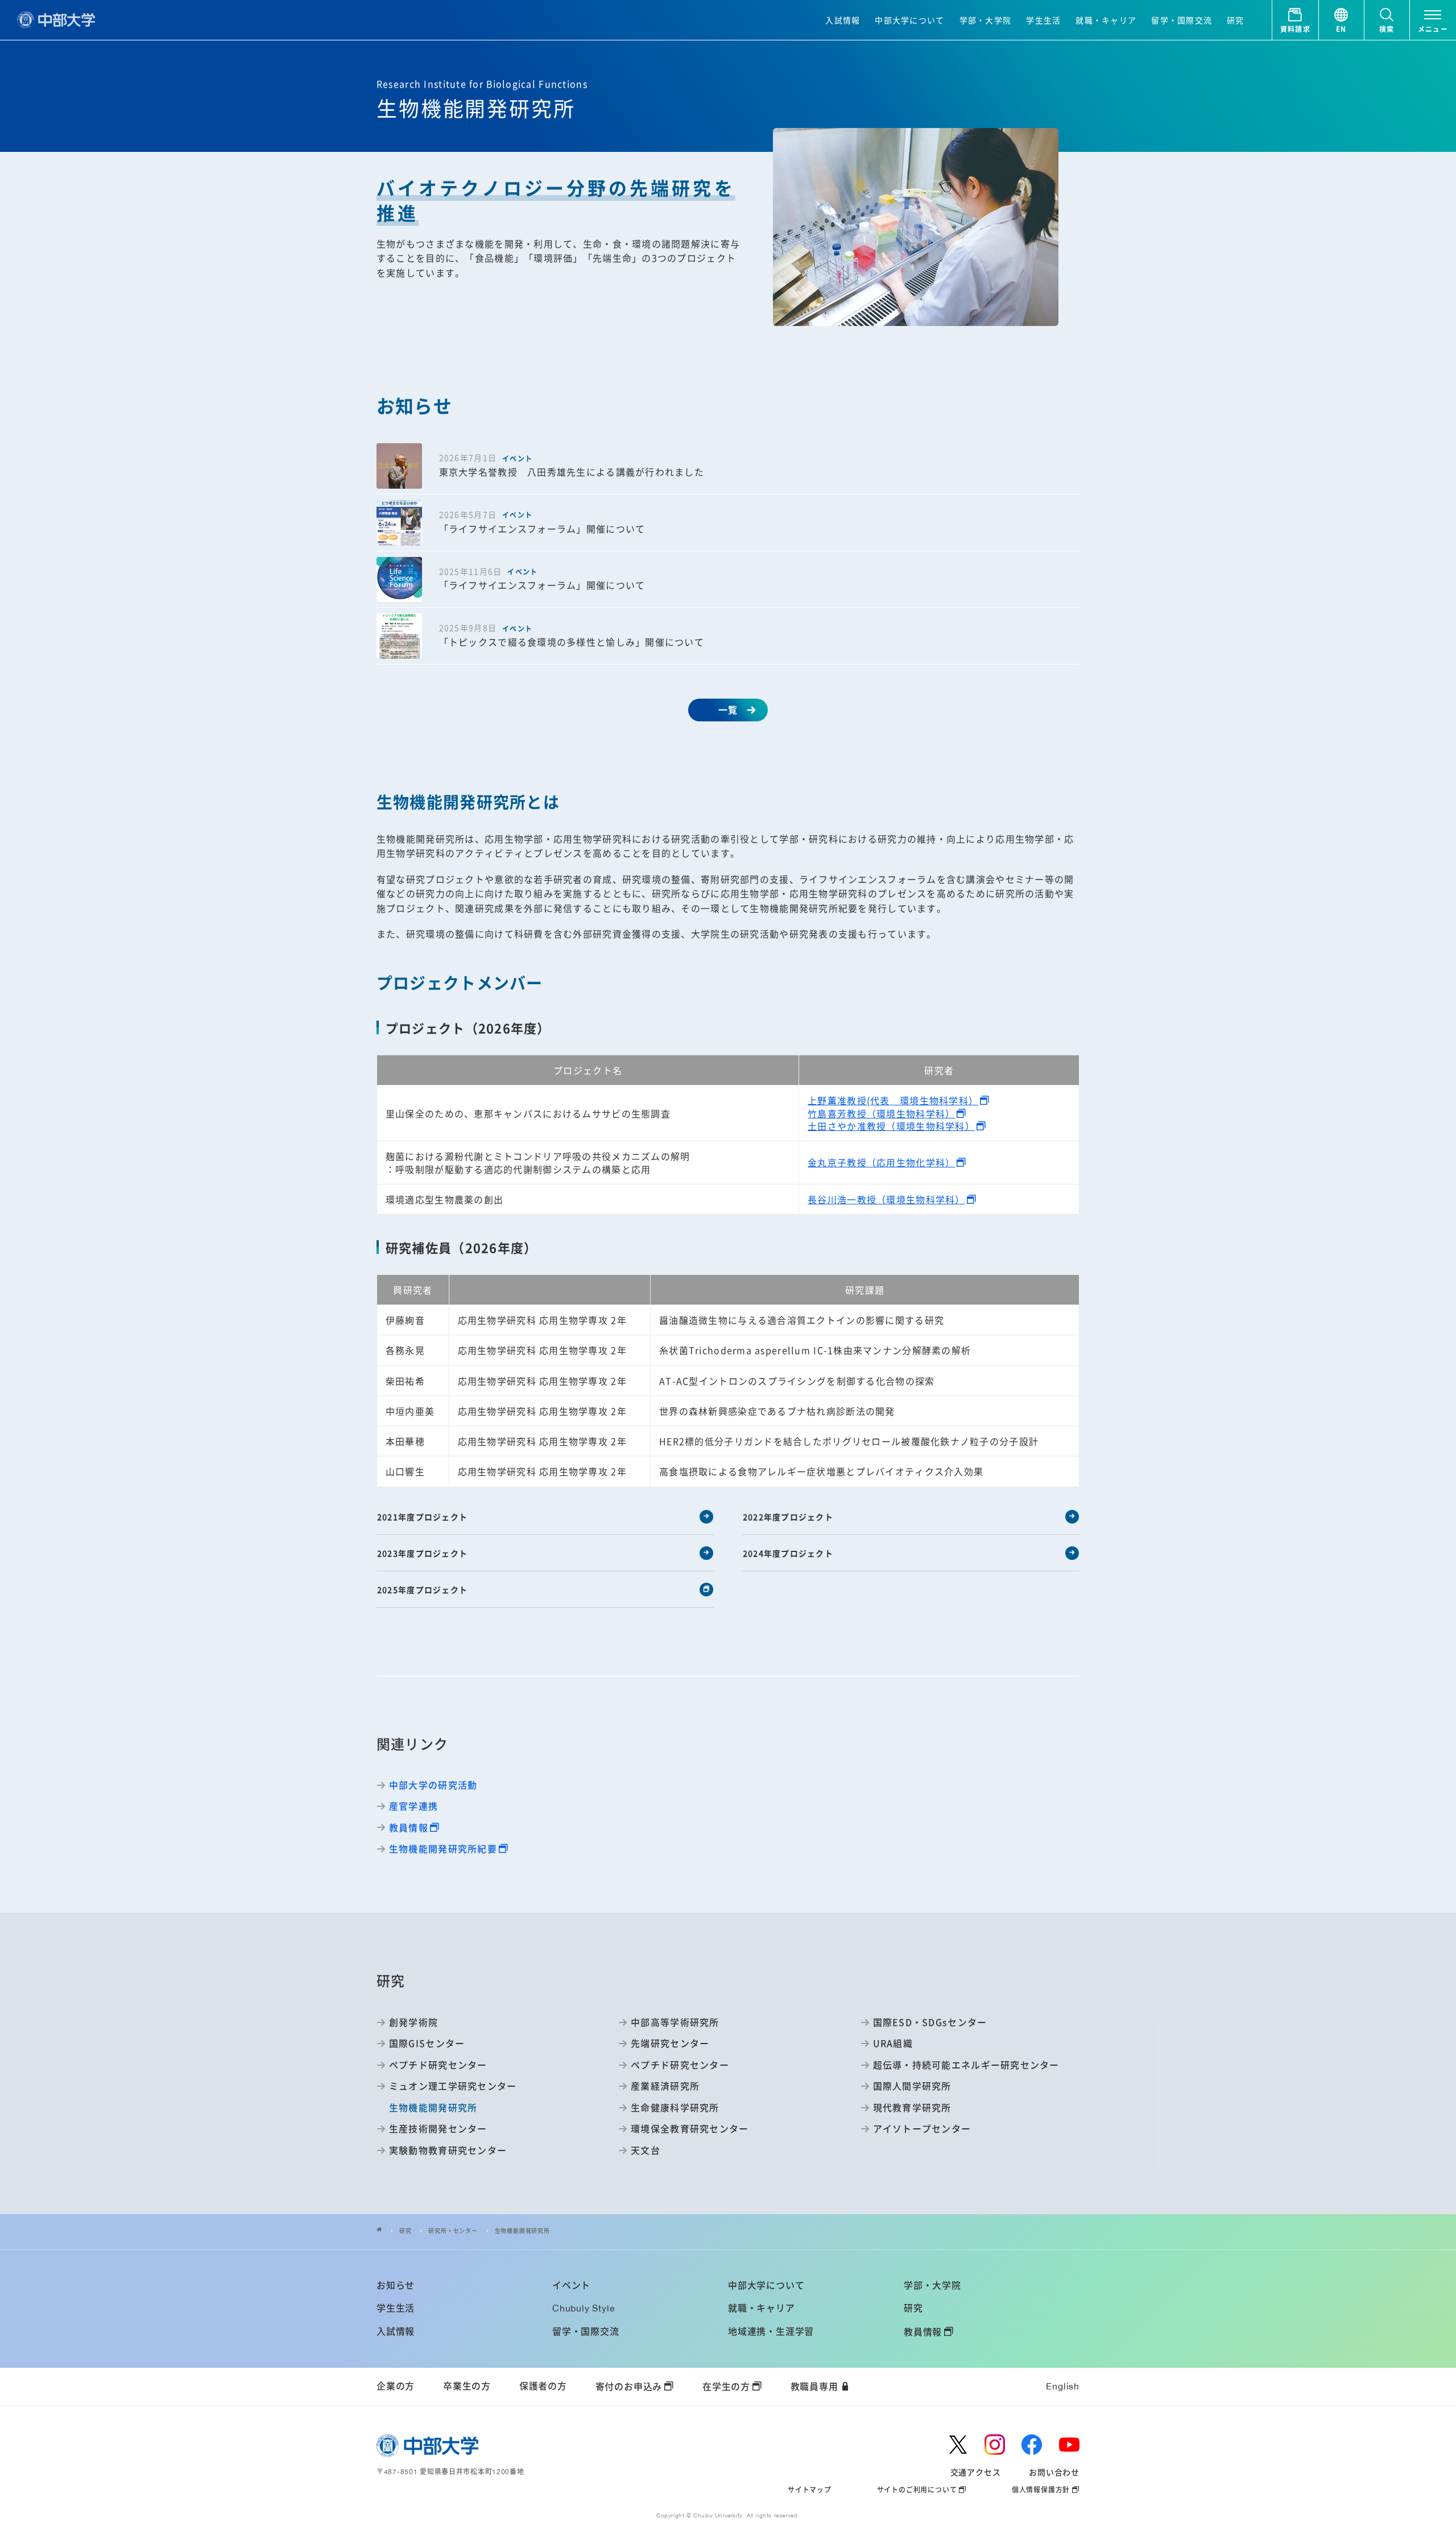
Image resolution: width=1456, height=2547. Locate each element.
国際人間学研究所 (912, 2086)
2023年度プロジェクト (422, 1553)
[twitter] (958, 2445)
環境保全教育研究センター (690, 2128)
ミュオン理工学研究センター (453, 2086)
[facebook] (1032, 2445)
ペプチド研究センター (438, 2065)
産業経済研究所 (665, 2086)
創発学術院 (413, 2022)
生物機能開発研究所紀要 (443, 1848)
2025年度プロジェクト (422, 1590)
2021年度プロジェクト (422, 1517)
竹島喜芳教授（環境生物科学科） (881, 1113)
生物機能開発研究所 (522, 2231)
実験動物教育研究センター (448, 2150)
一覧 (728, 709)
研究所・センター (453, 2231)
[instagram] (995, 2445)
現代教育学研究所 (912, 2107)
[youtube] (1069, 2445)
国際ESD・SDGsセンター (930, 2022)
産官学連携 (413, 1806)
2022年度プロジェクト (788, 1517)
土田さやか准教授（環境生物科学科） (891, 1126)
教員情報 (409, 1827)
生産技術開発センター (438, 2128)
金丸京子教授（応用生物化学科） (881, 1162)
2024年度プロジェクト (788, 1553)
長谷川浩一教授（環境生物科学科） (886, 1199)
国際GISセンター (427, 2043)
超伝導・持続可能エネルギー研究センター (966, 2065)
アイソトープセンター (922, 2128)
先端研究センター (670, 2043)
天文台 (646, 2150)
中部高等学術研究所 (675, 2022)
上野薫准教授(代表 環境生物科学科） (893, 1100)
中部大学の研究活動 (433, 1785)
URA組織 (893, 2043)
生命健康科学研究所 (675, 2107)
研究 (406, 2231)
